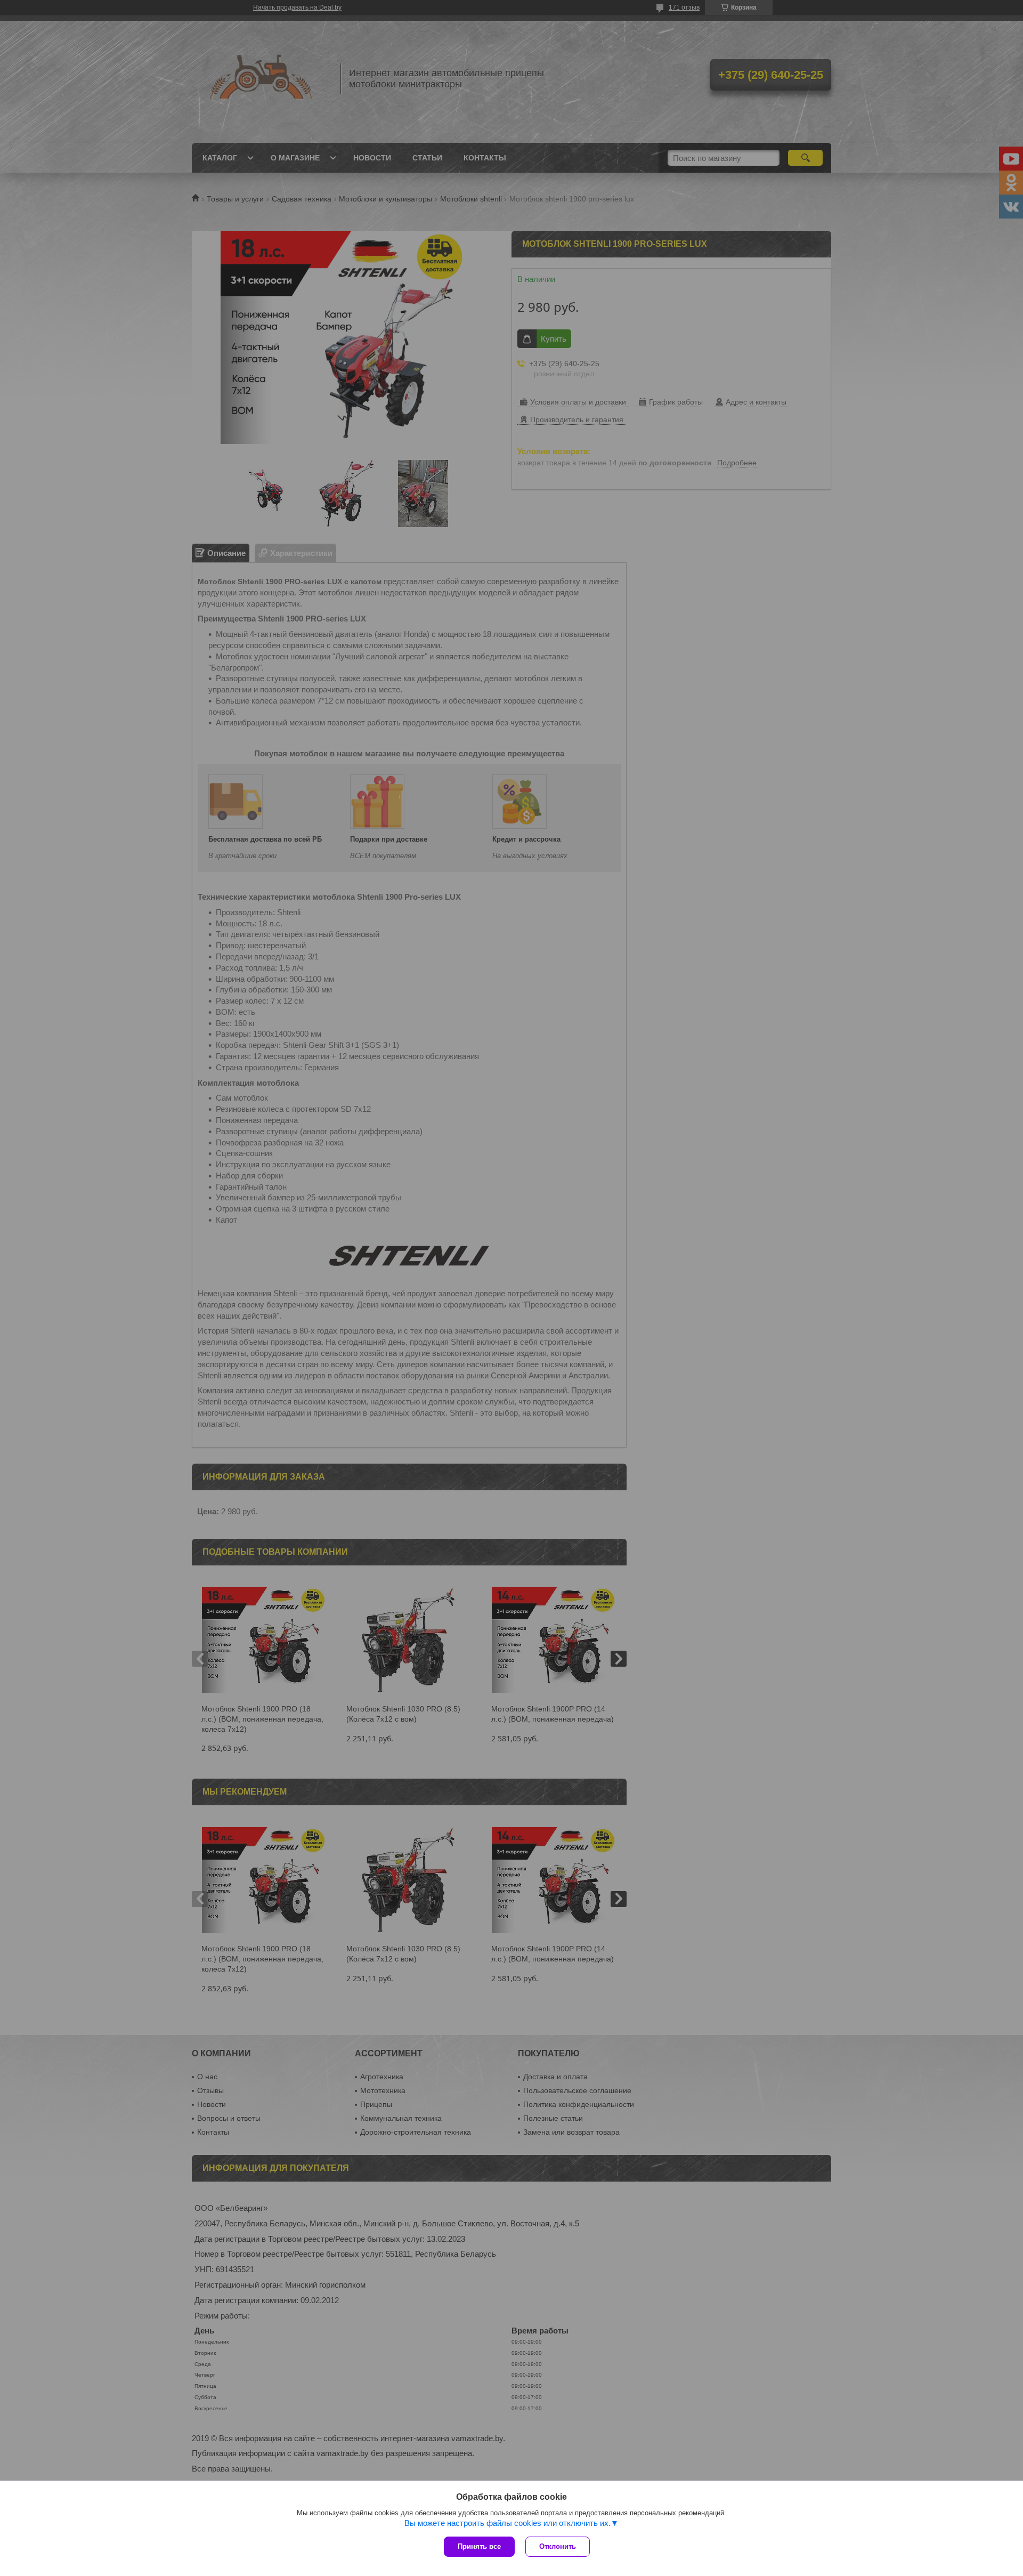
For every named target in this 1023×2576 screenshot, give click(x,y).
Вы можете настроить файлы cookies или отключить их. (508, 2523)
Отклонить (558, 2546)
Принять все (479, 2546)
